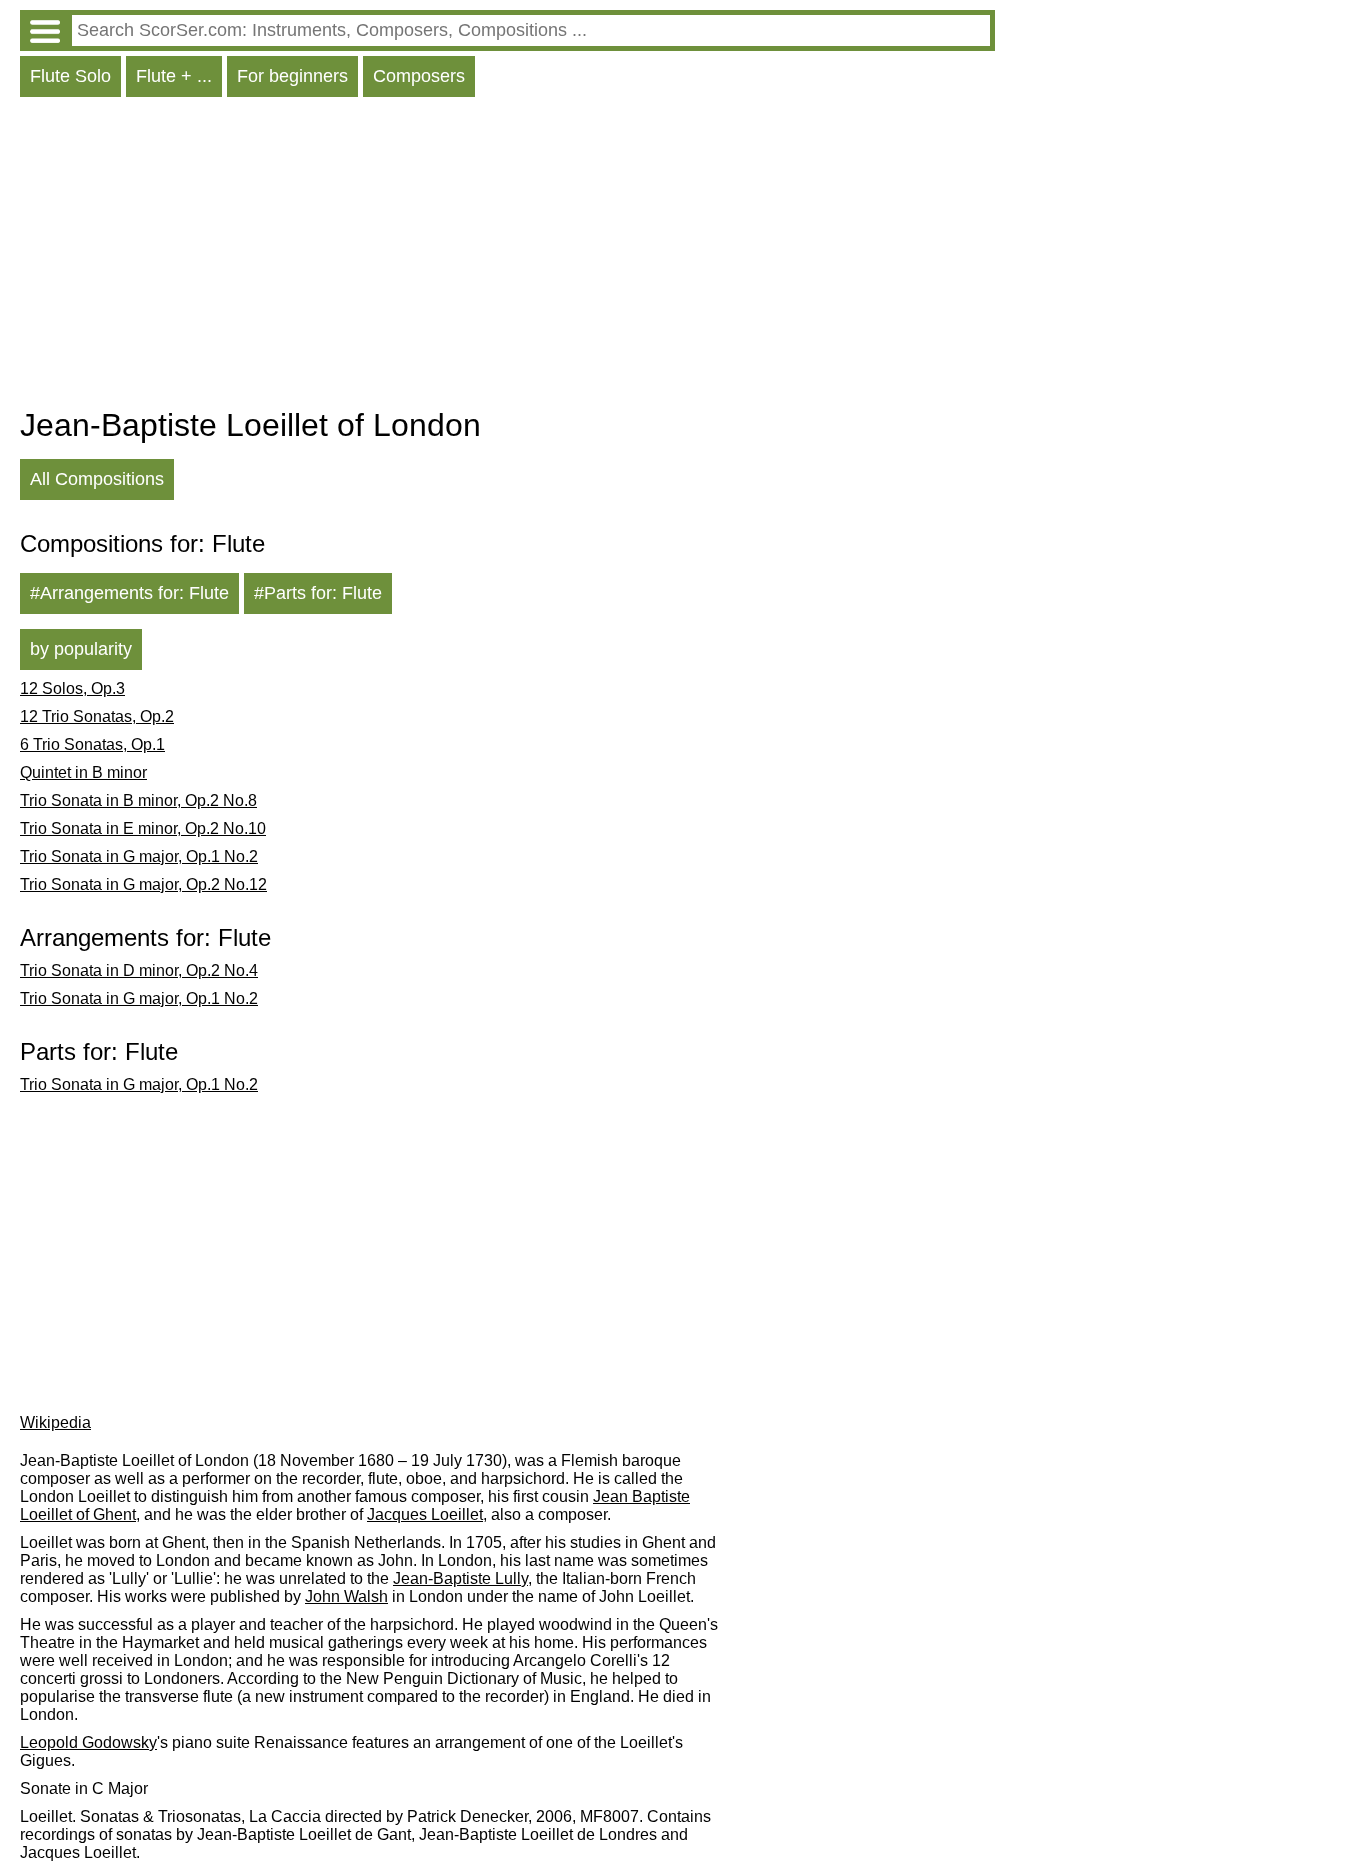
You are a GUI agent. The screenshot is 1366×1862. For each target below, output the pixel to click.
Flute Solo (70, 76)
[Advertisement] (507, 257)
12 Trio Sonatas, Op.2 (97, 716)
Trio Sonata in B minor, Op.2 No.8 (138, 800)
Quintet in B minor (83, 772)
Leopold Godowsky (88, 1742)
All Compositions (97, 479)
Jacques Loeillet (425, 1514)
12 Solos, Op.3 (72, 688)
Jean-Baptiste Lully (460, 1578)
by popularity (81, 649)
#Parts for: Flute (318, 593)
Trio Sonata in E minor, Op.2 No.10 (143, 828)
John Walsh (346, 1596)
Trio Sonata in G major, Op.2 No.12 (143, 884)
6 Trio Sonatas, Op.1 (92, 744)
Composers (419, 76)
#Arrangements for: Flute (129, 593)
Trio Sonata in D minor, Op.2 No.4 (139, 970)
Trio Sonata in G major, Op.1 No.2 (139, 856)
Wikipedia (55, 1422)
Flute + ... (174, 76)
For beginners (292, 76)
